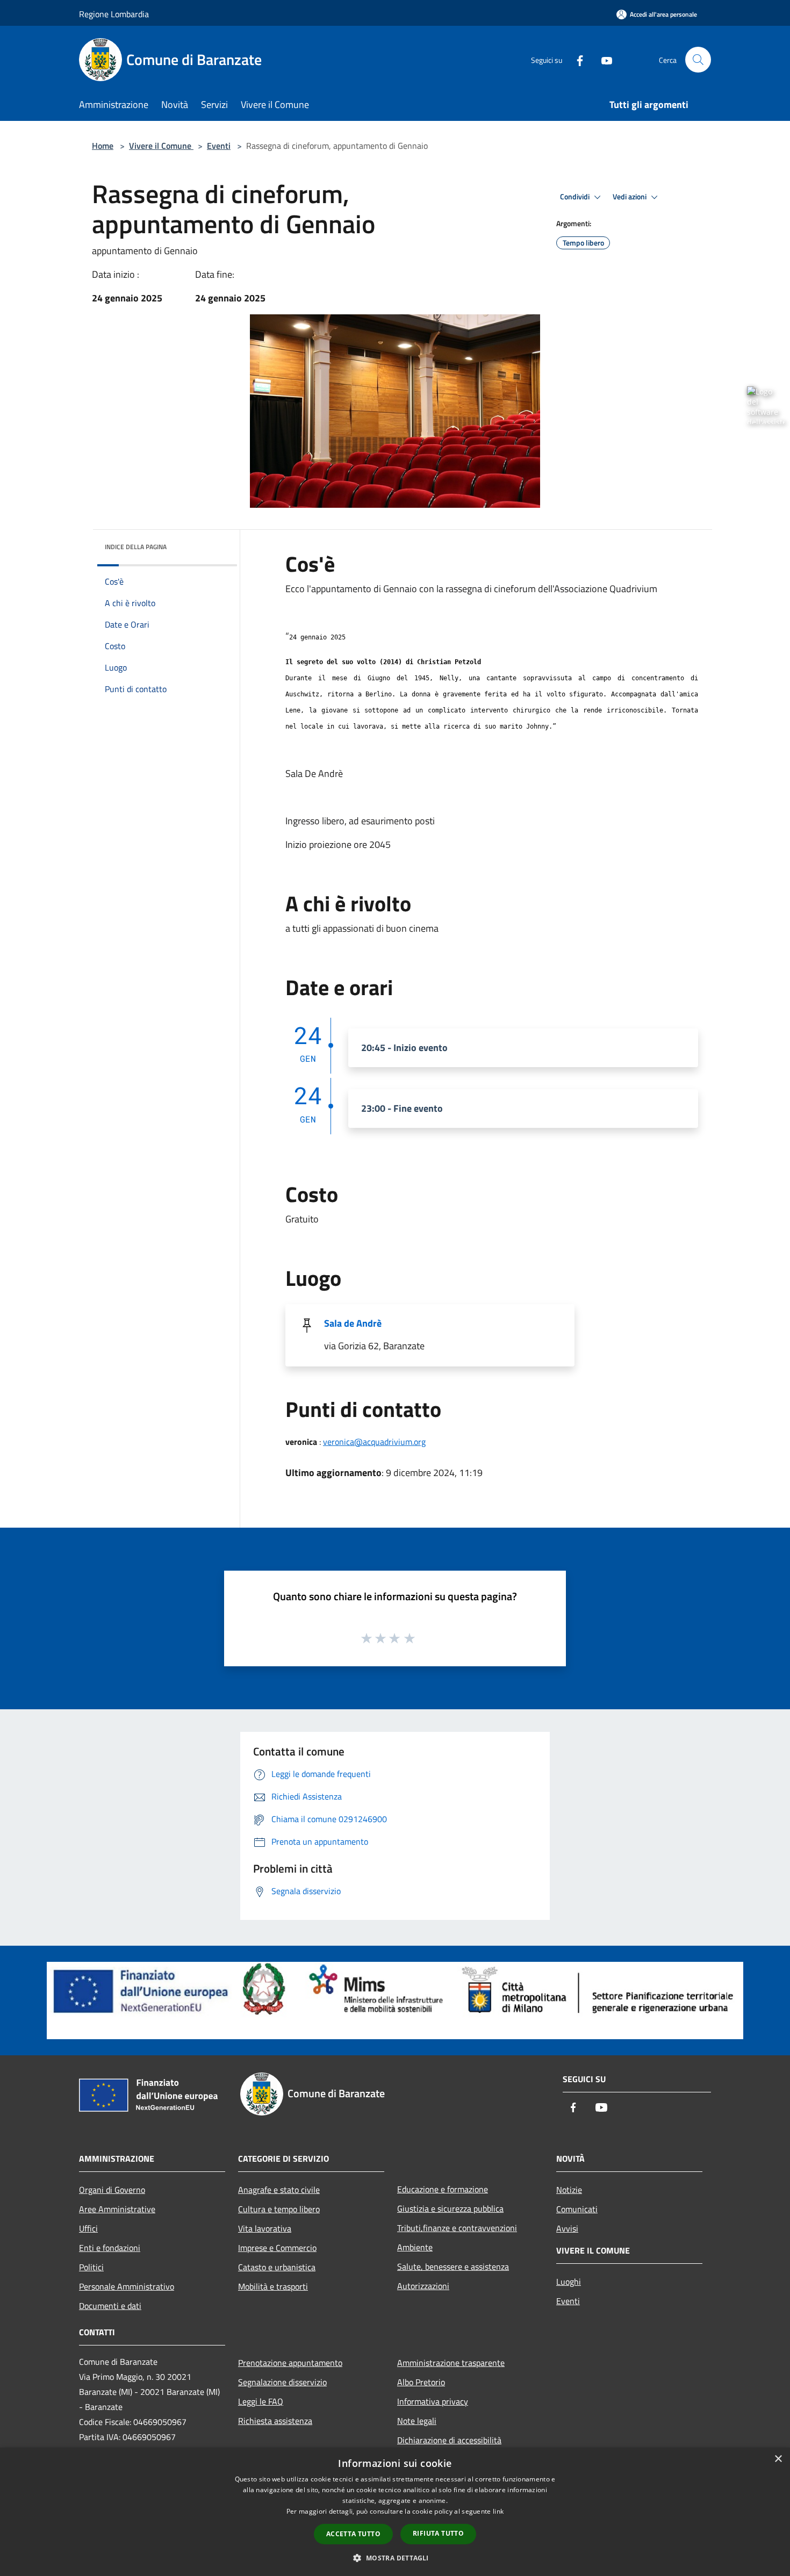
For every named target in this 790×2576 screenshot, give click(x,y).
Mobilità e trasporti (273, 2286)
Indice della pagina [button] (136, 547)
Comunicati (577, 2209)
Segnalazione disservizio (282, 2382)
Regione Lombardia (114, 14)
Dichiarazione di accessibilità (449, 2440)
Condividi (576, 197)
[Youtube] (602, 59)
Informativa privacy (433, 2401)
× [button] (778, 2459)
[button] (395, 2558)
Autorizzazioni (423, 2286)
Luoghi (569, 2282)
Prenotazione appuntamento (290, 2363)
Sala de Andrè (353, 1323)
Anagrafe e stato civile (279, 2190)
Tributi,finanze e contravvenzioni (457, 2228)
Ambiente (415, 2247)
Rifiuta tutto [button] (438, 2533)
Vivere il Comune (161, 146)
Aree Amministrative (117, 2209)
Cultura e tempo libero (279, 2209)
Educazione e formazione (443, 2189)
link (498, 2511)
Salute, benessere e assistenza (453, 2266)
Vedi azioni (630, 197)
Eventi (219, 146)
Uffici (88, 2228)
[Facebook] (576, 59)
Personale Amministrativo (127, 2286)
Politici (91, 2267)
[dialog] (395, 2512)
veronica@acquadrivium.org (374, 1442)
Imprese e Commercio (277, 2248)
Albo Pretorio (421, 2382)
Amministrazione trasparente (451, 2363)
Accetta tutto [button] (353, 2534)
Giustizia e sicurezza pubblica (450, 2208)
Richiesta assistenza (275, 2421)
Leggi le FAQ (261, 2401)
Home (103, 146)
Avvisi (567, 2228)
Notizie (569, 2190)
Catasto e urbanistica (277, 2267)
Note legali (417, 2421)
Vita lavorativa (265, 2228)
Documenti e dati (110, 2306)
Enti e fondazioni (110, 2248)
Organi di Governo (112, 2190)
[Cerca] (698, 60)
